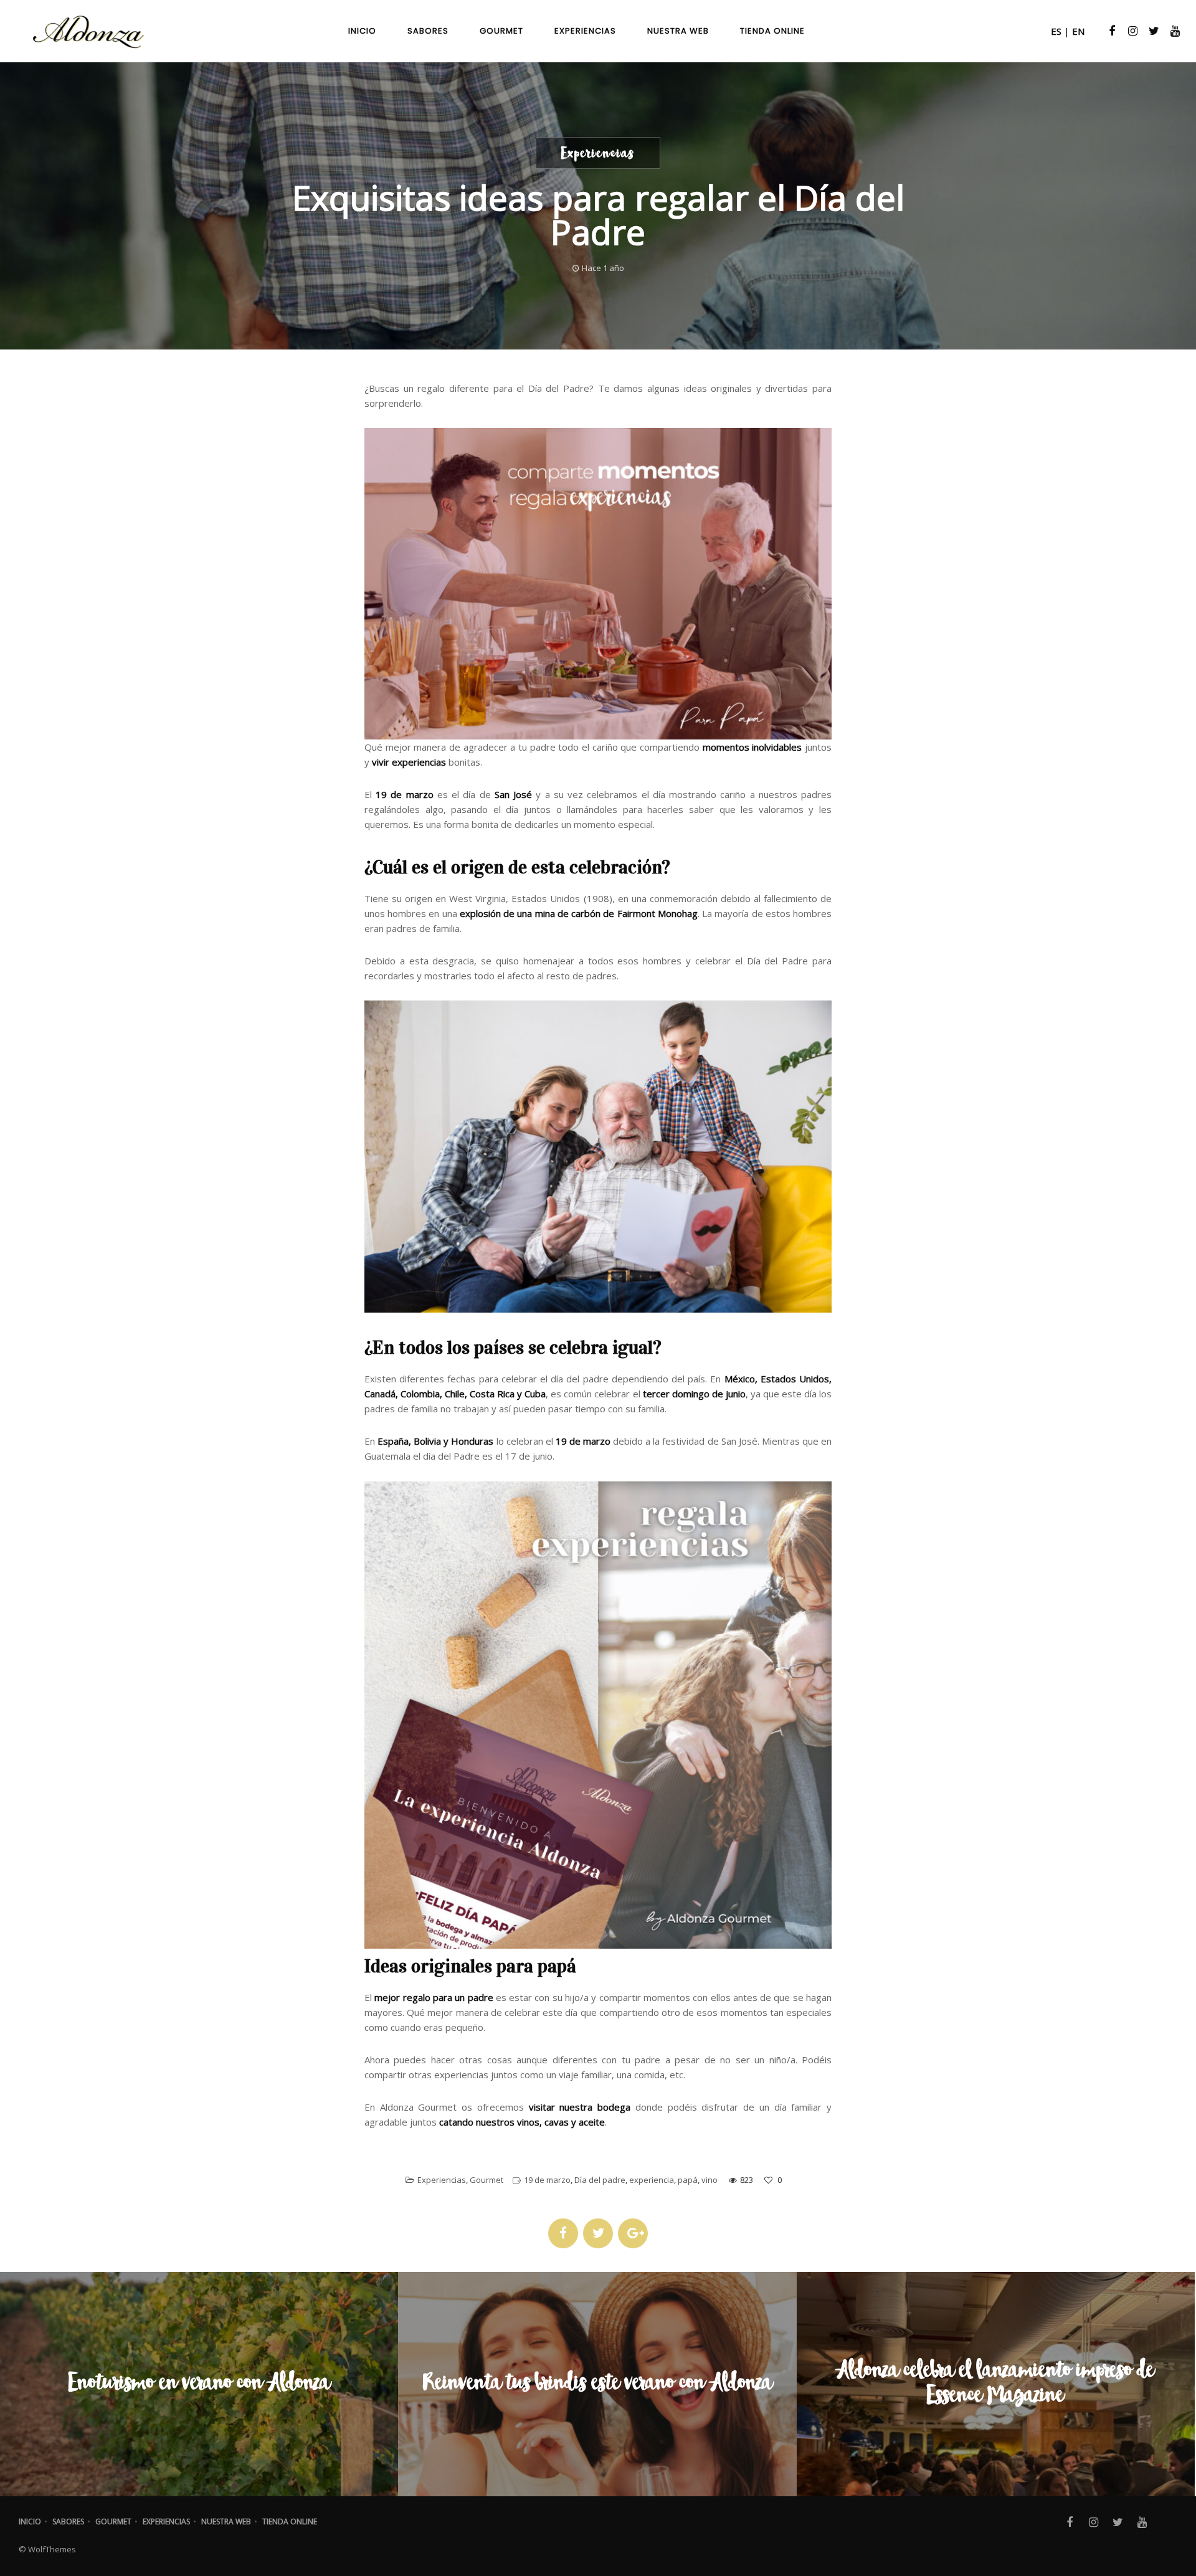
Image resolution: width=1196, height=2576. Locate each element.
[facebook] (1111, 31)
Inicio (30, 2521)
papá (688, 2180)
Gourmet (486, 2180)
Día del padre (600, 2180)
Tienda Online (290, 2521)
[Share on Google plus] (633, 2233)
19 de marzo (547, 2180)
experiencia (652, 2180)
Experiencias (442, 2180)
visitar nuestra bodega (580, 2107)
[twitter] (1152, 31)
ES (1056, 31)
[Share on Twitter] (598, 2233)
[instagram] (1131, 31)
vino (710, 2180)
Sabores (68, 2521)
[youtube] (1174, 31)
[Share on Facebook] (563, 2233)
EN (1078, 31)
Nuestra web (226, 2521)
